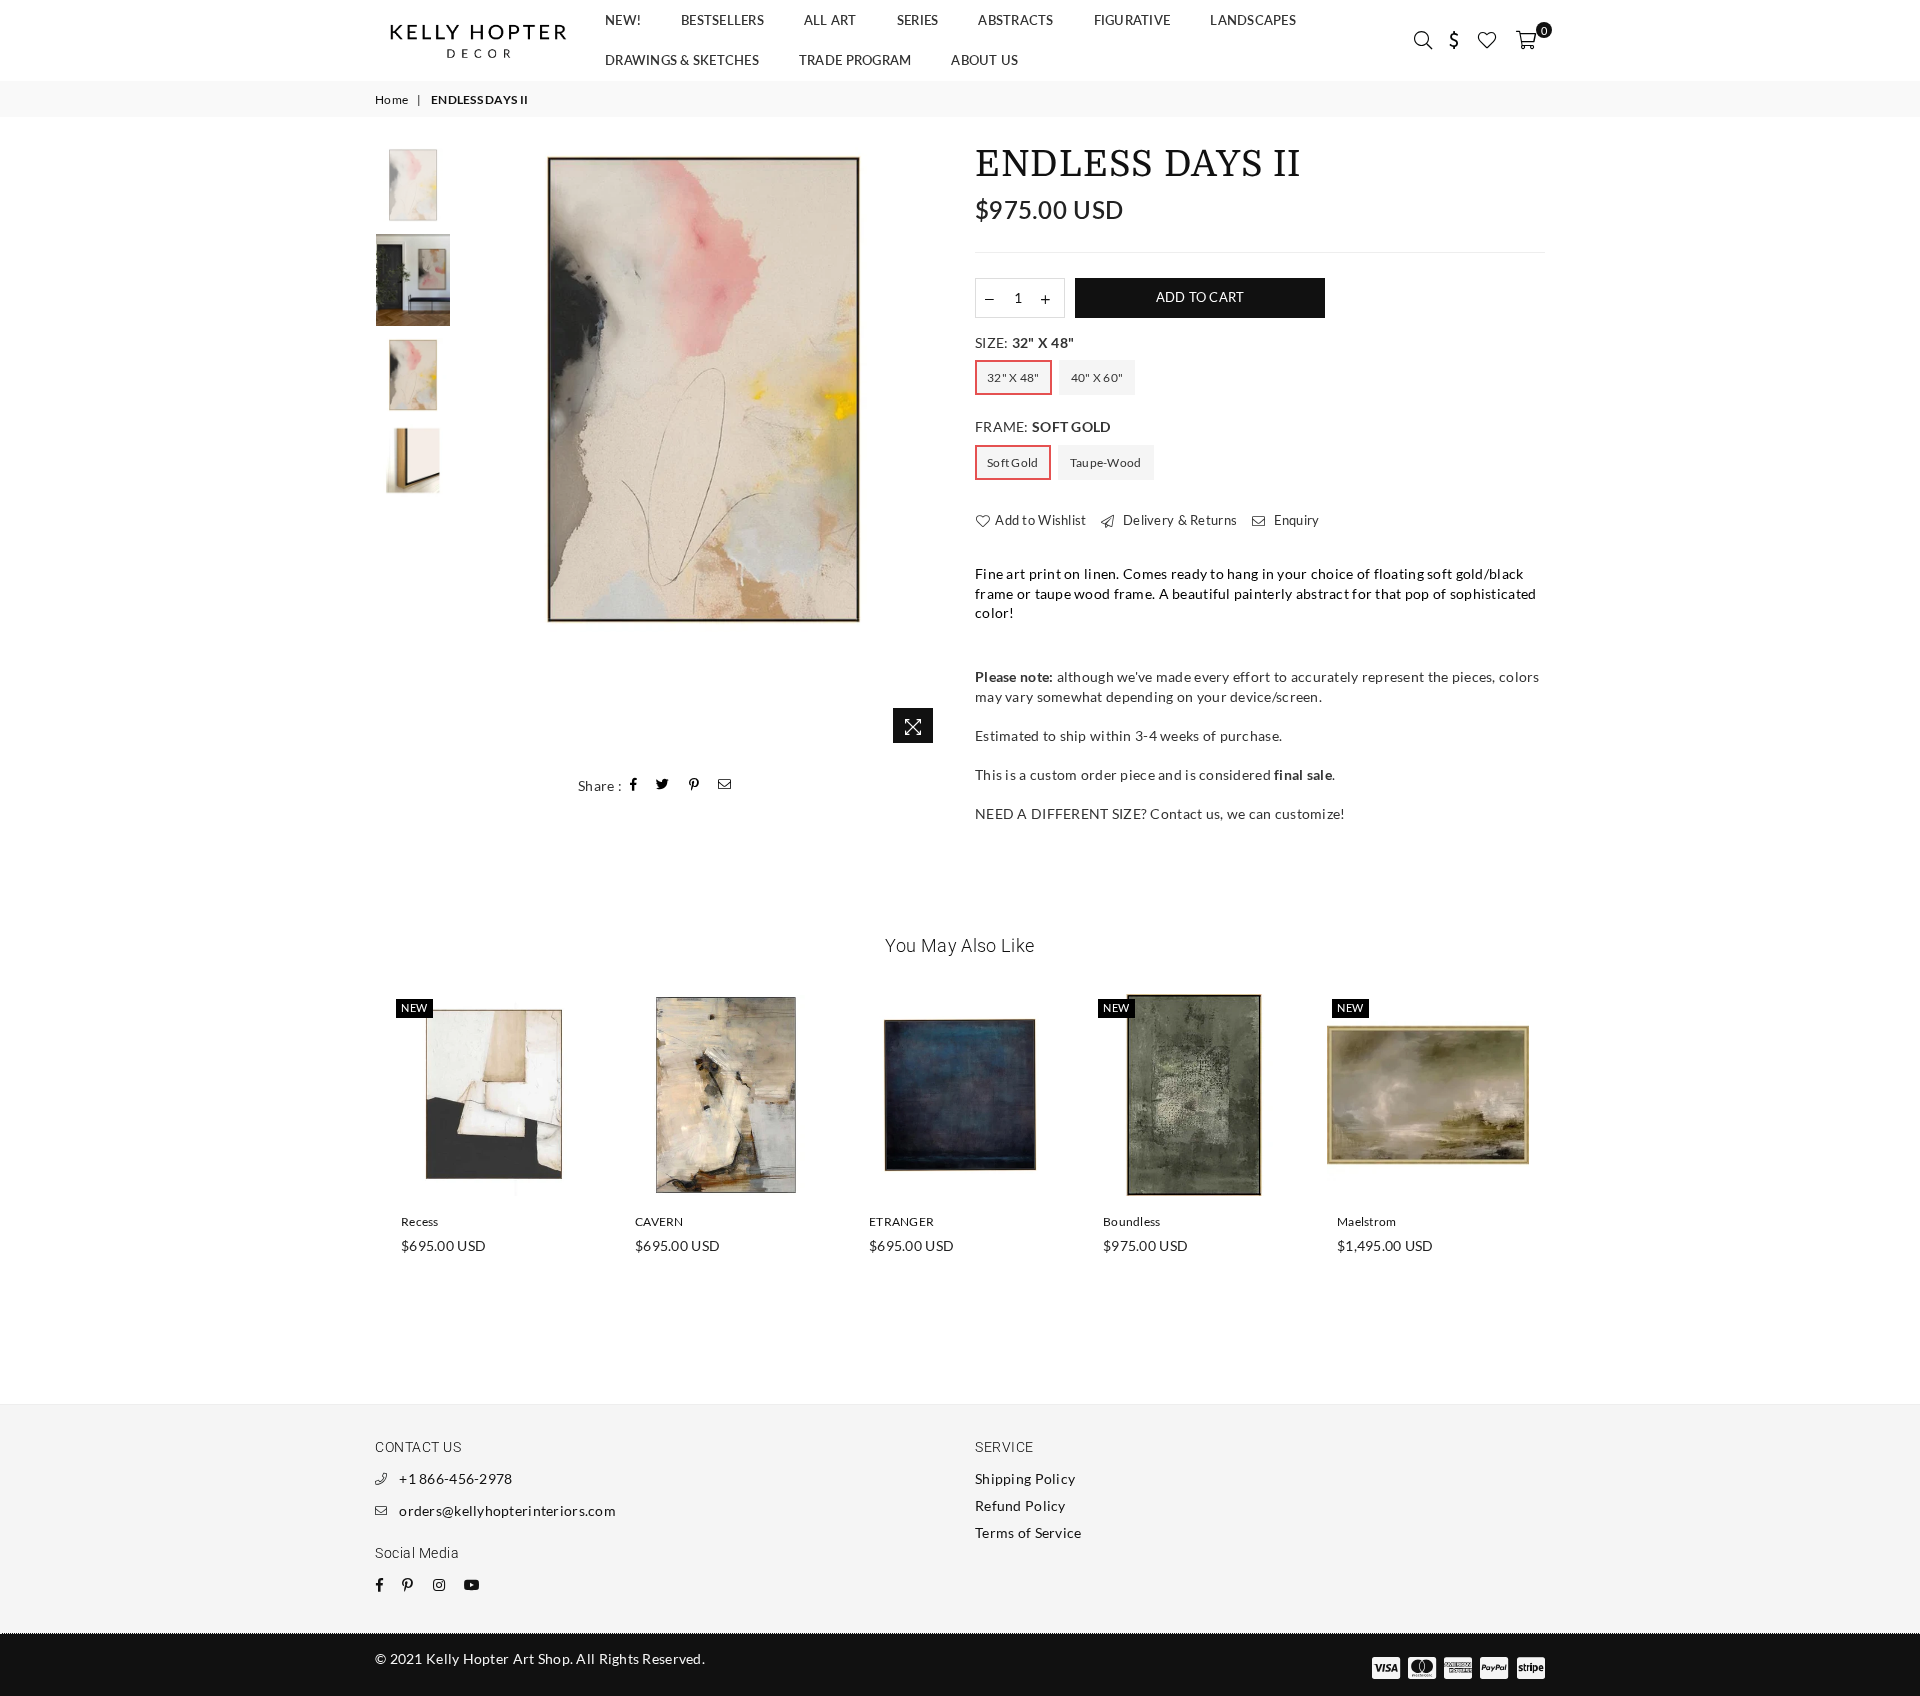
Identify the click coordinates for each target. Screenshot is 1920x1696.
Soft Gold (1013, 462)
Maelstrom (1367, 1221)
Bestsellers (722, 20)
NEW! (623, 20)
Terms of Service (1028, 1532)
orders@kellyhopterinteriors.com (507, 1510)
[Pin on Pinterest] (694, 785)
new (414, 1007)
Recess (420, 1221)
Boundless (1132, 1221)
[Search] (1423, 40)
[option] (703, 389)
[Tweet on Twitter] (663, 785)
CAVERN (659, 1221)
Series (918, 20)
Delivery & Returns (1178, 520)
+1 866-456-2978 (455, 1478)
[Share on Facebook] (634, 785)
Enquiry (1294, 520)
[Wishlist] (1487, 40)
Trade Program (855, 60)
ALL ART (830, 20)
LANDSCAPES (1253, 20)
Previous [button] (478, 450)
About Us (984, 60)
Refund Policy (1020, 1505)
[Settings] (1454, 40)
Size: (1024, 342)
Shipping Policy (1025, 1478)
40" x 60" (1097, 377)
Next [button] (927, 450)
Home (391, 99)
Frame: (1043, 426)
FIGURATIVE (1132, 20)
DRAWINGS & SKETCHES (682, 60)
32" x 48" (1013, 377)
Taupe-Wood (1106, 462)
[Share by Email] (725, 785)
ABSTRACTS (1015, 20)
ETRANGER (901, 1221)
